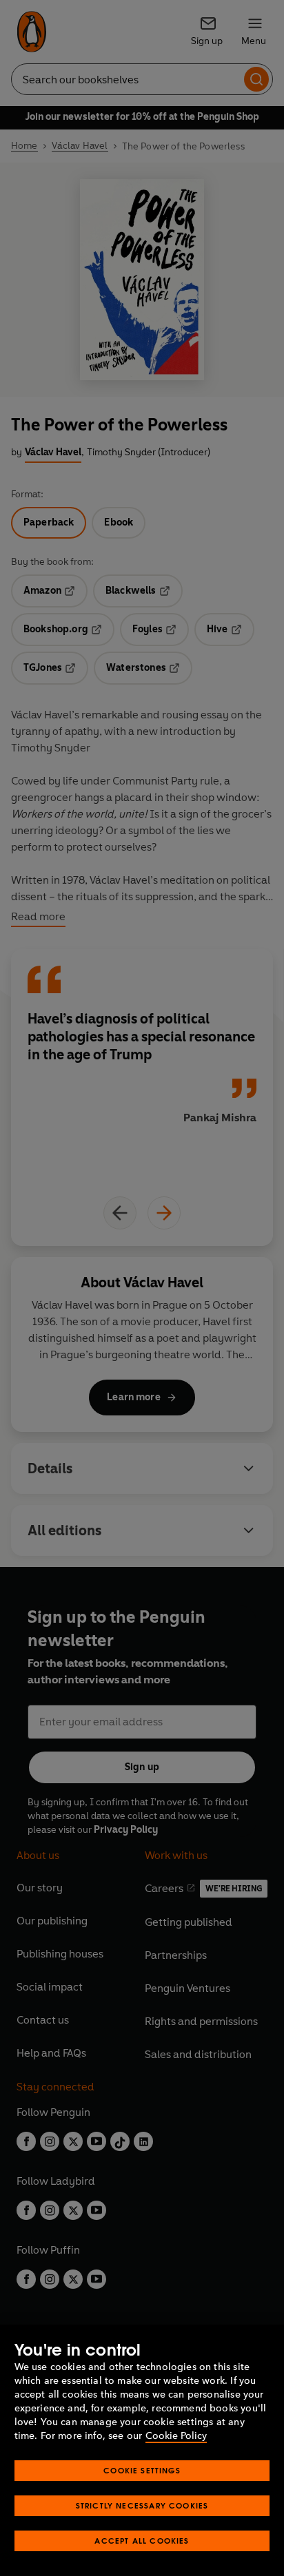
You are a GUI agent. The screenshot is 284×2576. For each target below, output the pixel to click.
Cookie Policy (176, 2436)
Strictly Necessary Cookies (142, 2505)
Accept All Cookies (142, 2541)
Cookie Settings (142, 2470)
